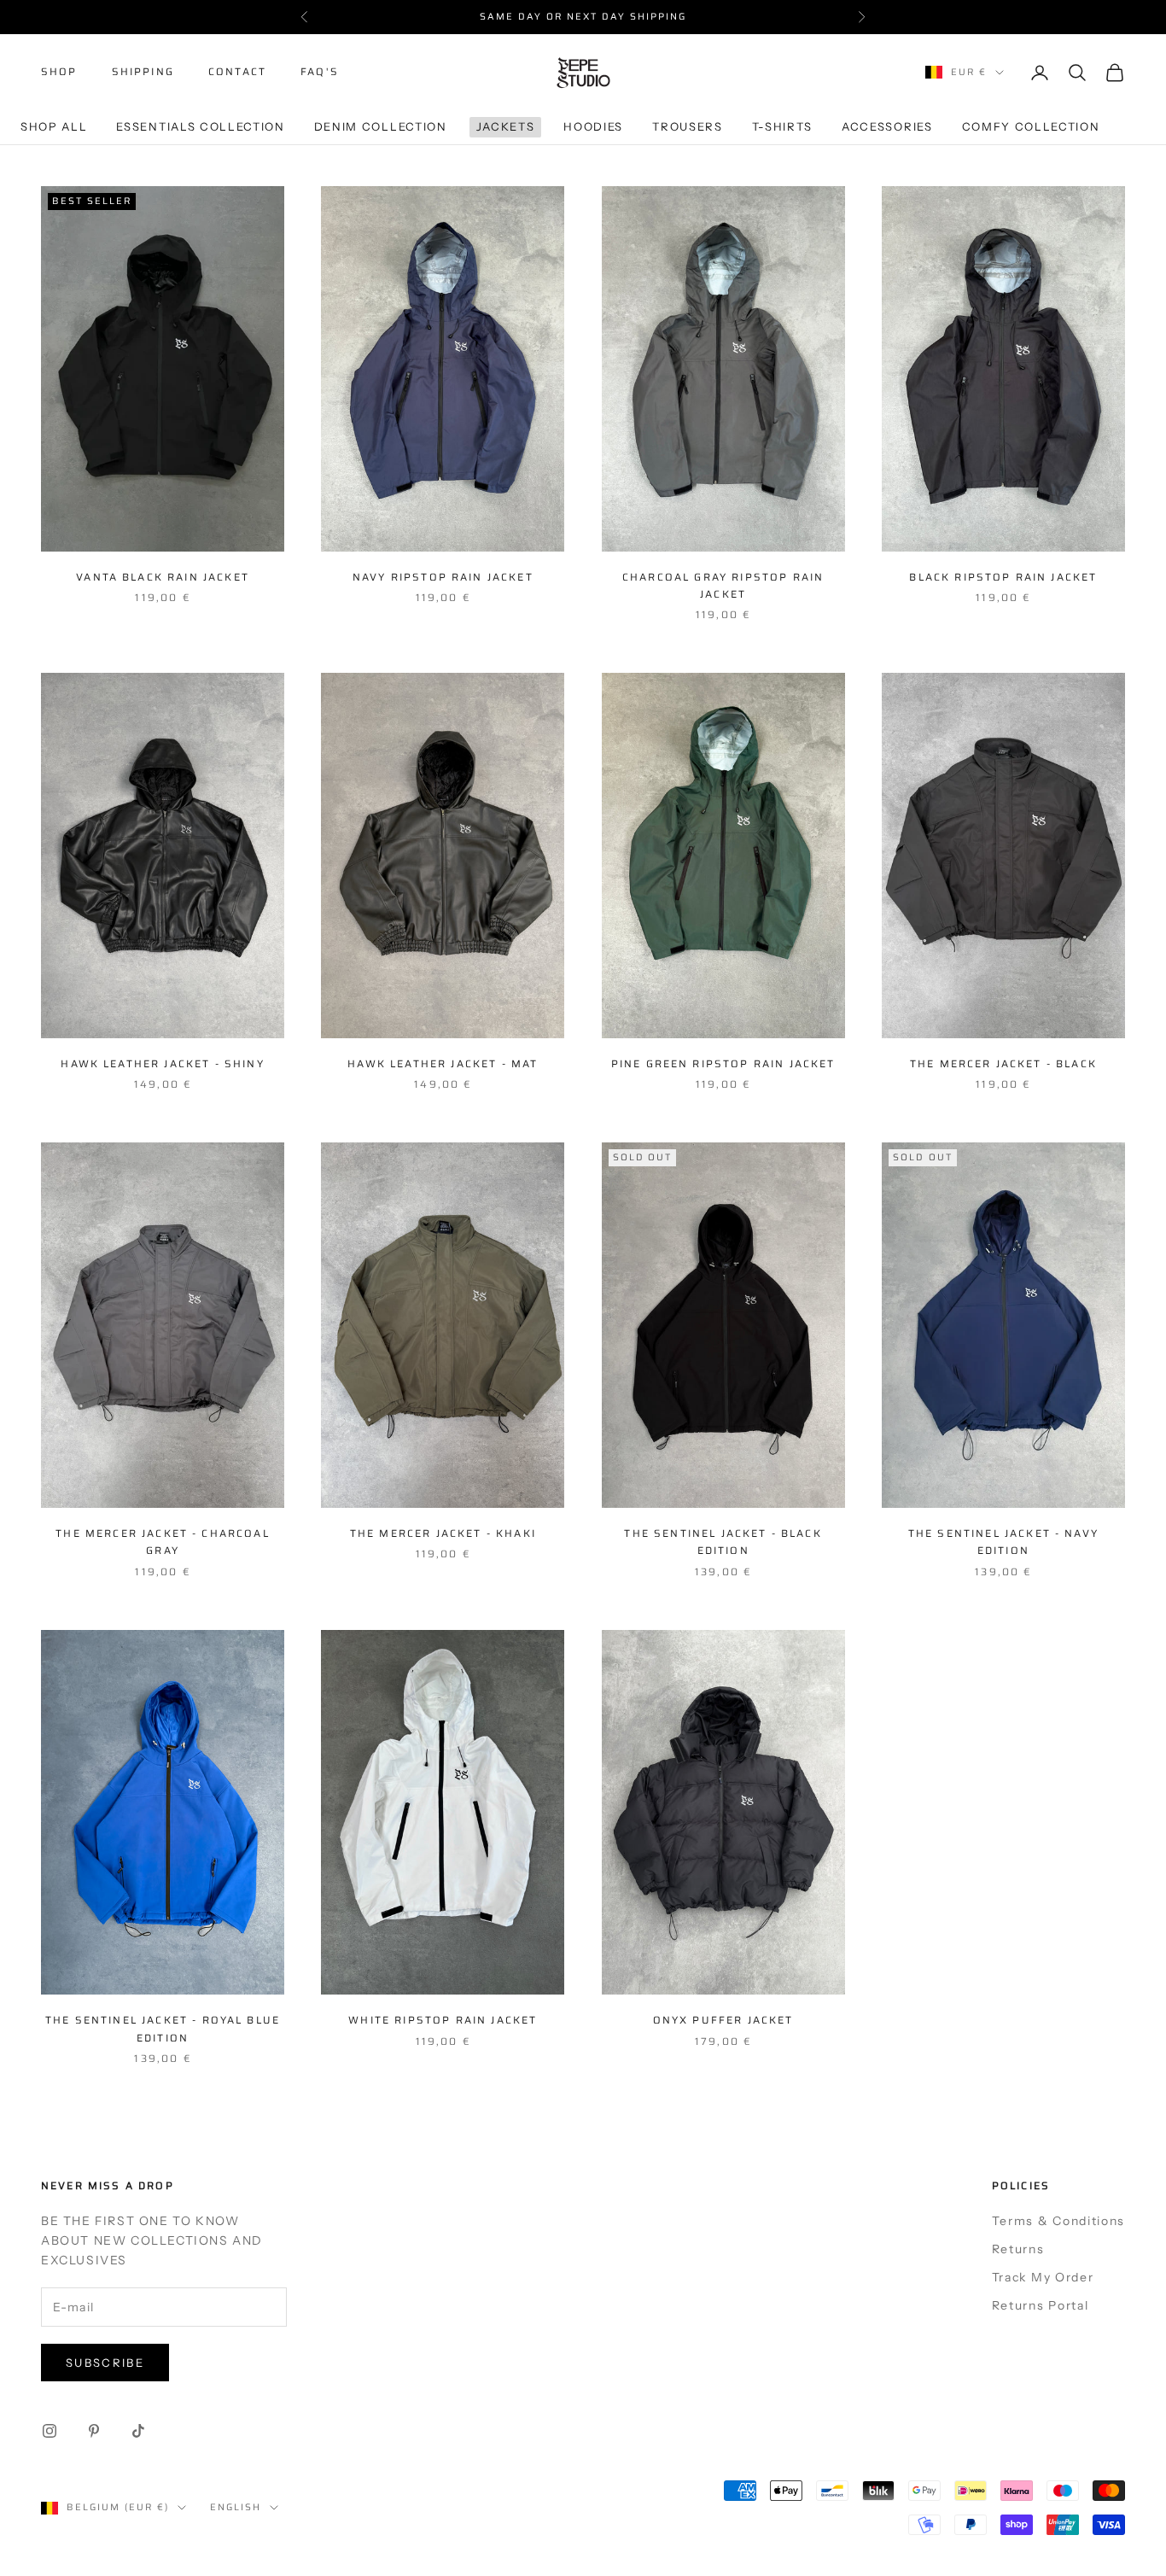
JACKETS (506, 126)
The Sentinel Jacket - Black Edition (723, 1542)
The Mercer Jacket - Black (1003, 1063)
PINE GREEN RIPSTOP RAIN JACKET (723, 1063)
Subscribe (105, 2363)
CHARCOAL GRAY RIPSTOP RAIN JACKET (723, 585)
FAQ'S (320, 72)
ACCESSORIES (887, 126)
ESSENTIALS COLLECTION (200, 126)
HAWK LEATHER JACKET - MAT (443, 1063)
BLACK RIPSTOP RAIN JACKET (1003, 577)
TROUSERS (687, 126)
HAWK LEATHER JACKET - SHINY (162, 1063)
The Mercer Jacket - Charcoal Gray (162, 1542)
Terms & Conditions (1058, 2221)
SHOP (59, 72)
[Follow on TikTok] (138, 2431)
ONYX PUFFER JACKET (723, 2020)
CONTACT (237, 72)
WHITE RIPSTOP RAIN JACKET (443, 2020)
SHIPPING (143, 72)
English (236, 2507)
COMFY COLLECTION (1031, 126)
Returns (1018, 2249)
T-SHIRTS (782, 126)
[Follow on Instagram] (50, 2431)
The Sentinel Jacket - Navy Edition (1003, 1542)
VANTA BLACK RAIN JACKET (163, 577)
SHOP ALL (54, 126)
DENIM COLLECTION (381, 126)
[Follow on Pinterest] (94, 2431)
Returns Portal (1041, 2305)
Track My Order (1043, 2277)
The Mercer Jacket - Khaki (443, 1533)
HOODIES (593, 126)
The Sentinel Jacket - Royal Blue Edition (163, 2028)
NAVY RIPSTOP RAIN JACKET (443, 577)
